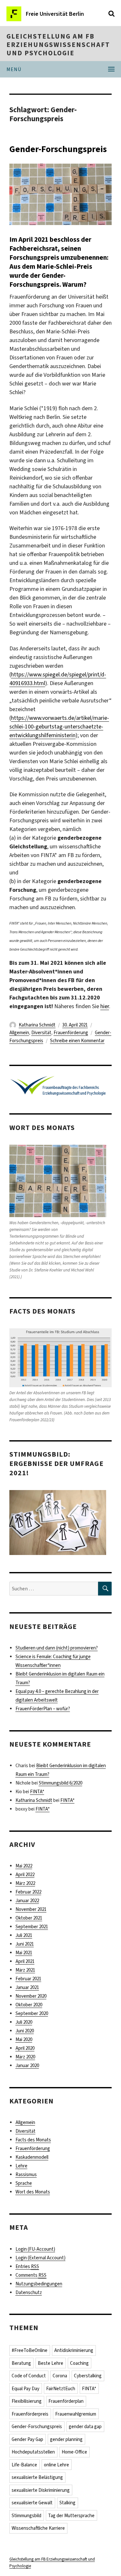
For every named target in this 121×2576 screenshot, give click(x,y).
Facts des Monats (33, 2140)
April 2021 (25, 1961)
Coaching (79, 2363)
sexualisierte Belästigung (37, 2477)
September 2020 (32, 2013)
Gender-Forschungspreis (58, 149)
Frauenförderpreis (30, 2414)
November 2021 (31, 1909)
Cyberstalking (88, 2376)
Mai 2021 (24, 1953)
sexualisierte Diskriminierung (41, 2490)
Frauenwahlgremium (76, 2414)
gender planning (66, 2439)
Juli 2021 (24, 1935)
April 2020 (25, 2048)
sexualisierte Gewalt (32, 2503)
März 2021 (25, 1970)
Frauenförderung (71, 1033)
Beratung (21, 2363)
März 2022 (25, 1883)
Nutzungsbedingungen (39, 2284)
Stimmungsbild (26, 2516)
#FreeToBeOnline (30, 2350)
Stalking (67, 2503)
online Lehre (56, 2465)
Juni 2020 (25, 2031)
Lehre (21, 2166)
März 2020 (25, 2057)
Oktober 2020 (29, 2005)
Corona (60, 2376)
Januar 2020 (27, 2065)
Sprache (24, 2183)
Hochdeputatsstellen (33, 2452)
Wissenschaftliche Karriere (38, 2528)
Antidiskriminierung (74, 2350)
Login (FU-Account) (35, 2249)
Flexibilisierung (27, 2401)
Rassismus (26, 2174)
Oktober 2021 (29, 1918)
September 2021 (32, 1927)
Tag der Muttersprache (71, 2516)
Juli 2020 (24, 2022)
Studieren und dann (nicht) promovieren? (57, 1648)
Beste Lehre (50, 2363)
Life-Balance (24, 2465)
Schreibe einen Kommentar (77, 1041)
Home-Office (74, 2452)
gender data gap (85, 2427)
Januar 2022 (27, 1901)
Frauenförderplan (66, 2401)
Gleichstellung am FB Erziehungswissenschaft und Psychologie (58, 45)
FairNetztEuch (61, 2389)
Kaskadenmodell (32, 2157)
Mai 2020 (24, 2039)
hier (105, 1006)
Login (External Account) (40, 2258)
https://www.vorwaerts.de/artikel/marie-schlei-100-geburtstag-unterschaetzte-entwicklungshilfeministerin (59, 727)
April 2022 (25, 1875)
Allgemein (19, 1033)
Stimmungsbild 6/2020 (60, 1783)
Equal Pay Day (25, 2389)
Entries (27, 2266)
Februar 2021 (28, 1979)
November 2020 (31, 1996)
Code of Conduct (29, 2376)
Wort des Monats (33, 2192)
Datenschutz (29, 2292)
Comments (31, 2275)
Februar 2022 (28, 1892)
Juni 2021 (25, 1944)
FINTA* (37, 1792)
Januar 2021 (27, 1987)
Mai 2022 (24, 1866)
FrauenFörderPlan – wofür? (43, 1709)
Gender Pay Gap (27, 2439)
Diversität (41, 1033)
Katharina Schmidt (37, 1025)
